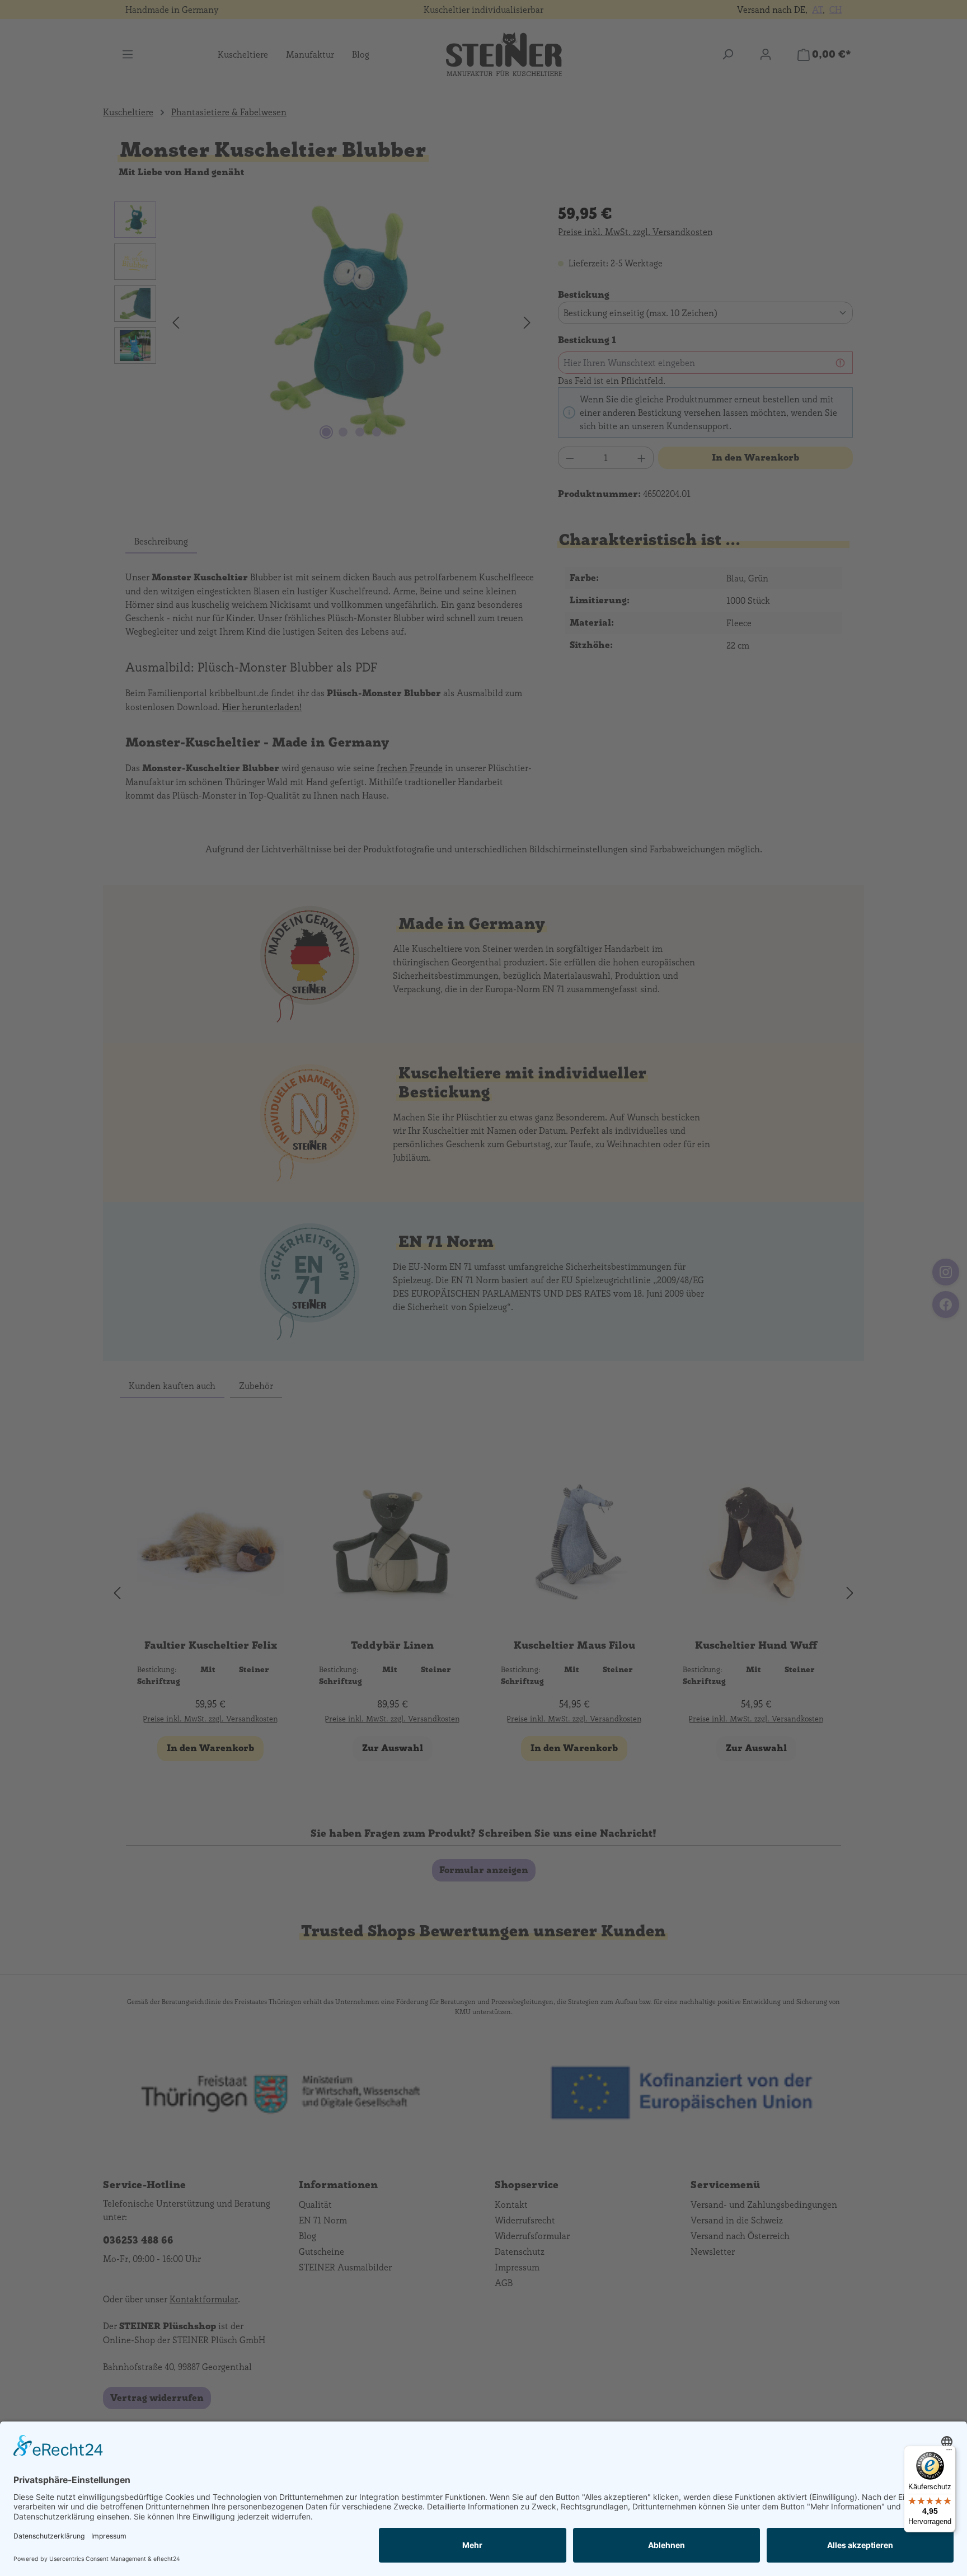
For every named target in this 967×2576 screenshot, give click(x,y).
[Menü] (949, 2452)
